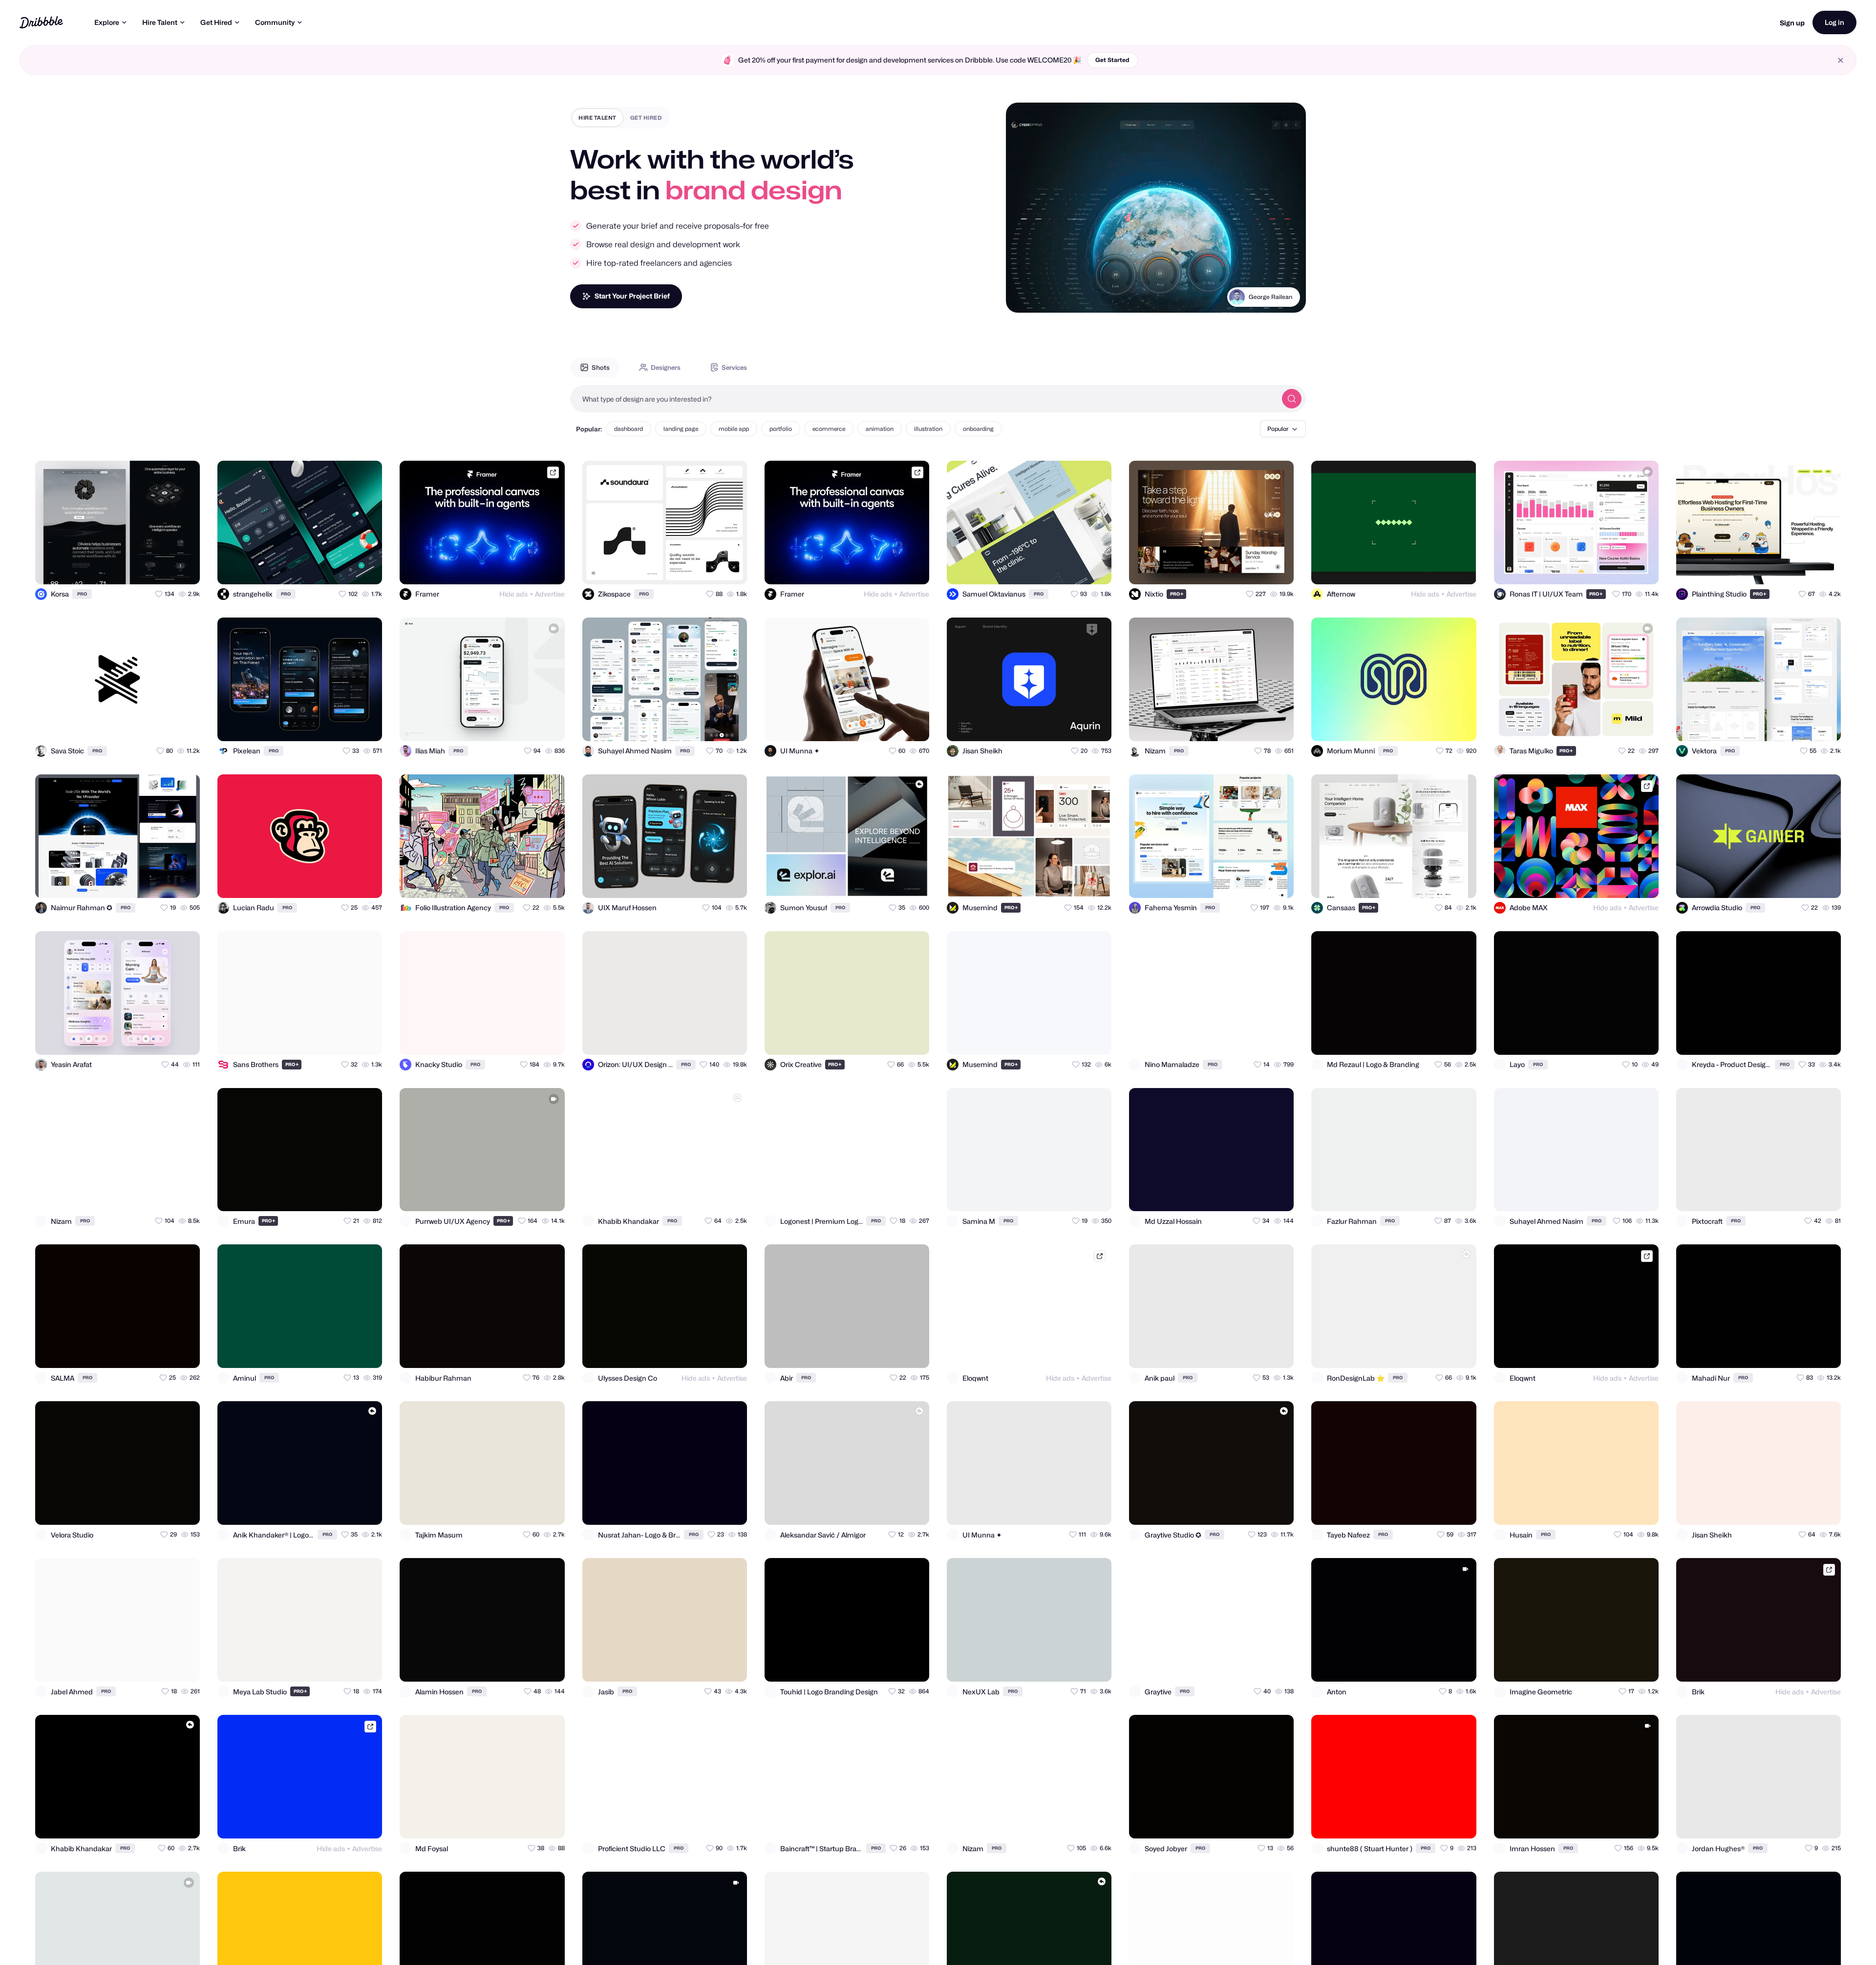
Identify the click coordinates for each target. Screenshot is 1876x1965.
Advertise (550, 594)
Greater (1280, 309)
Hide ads (513, 594)
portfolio (781, 429)
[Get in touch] (145, 568)
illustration (928, 429)
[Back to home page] (41, 22)
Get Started (1112, 60)
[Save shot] (164, 568)
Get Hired (216, 22)
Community (275, 22)
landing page (681, 429)
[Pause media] (1023, 298)
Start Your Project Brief (632, 296)
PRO (82, 594)
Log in (1834, 22)
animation (880, 429)
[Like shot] (184, 568)
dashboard (629, 429)
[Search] (1292, 399)
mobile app (734, 429)
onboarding (978, 429)
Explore (107, 22)
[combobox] (923, 399)
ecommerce (829, 429)
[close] (1841, 60)
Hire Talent (160, 22)
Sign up (1792, 23)
